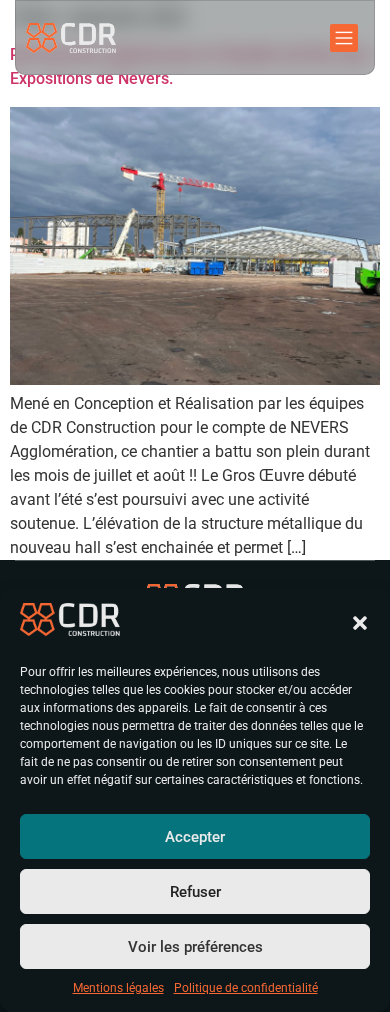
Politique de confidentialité (246, 988)
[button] (360, 623)
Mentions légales (118, 988)
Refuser (195, 892)
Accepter (195, 837)
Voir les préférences (195, 947)
